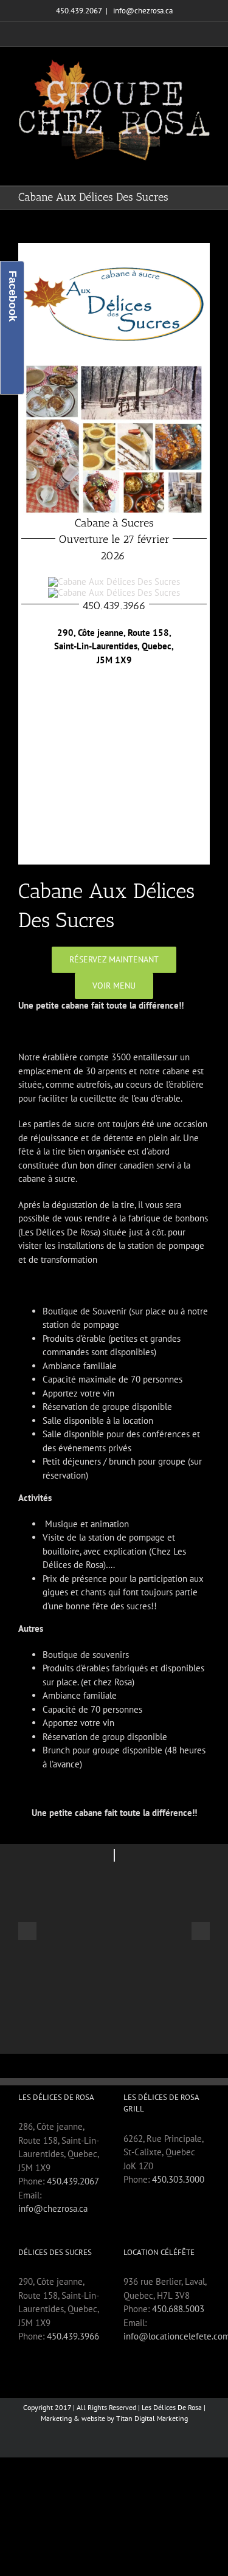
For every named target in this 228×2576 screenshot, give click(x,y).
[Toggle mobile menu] (205, 167)
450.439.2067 (73, 2181)
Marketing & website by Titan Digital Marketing (114, 2418)
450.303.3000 (178, 2179)
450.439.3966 (73, 2336)
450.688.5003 (178, 2309)
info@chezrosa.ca (142, 11)
